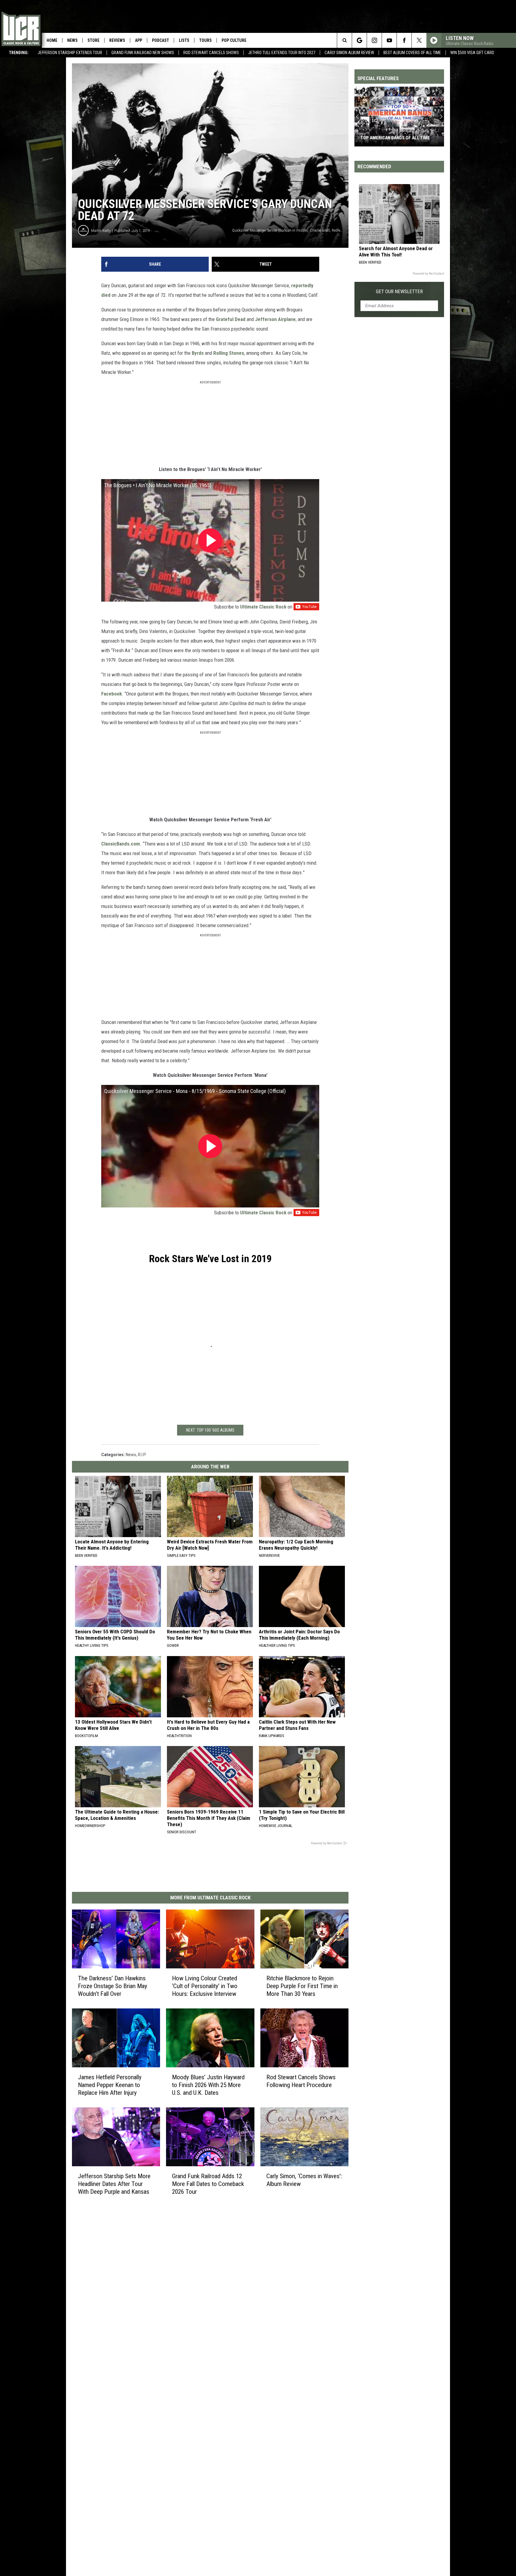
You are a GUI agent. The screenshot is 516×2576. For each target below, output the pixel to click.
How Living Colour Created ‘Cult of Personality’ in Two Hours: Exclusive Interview (205, 1986)
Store (93, 40)
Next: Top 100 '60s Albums (210, 1430)
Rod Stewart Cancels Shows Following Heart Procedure (301, 2081)
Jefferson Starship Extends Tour (70, 53)
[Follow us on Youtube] (389, 40)
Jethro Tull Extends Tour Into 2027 (282, 53)
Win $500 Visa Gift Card (472, 53)
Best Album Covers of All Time (412, 53)
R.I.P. (142, 1455)
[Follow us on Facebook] (404, 40)
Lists (184, 40)
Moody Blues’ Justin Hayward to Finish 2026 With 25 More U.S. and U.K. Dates (208, 2085)
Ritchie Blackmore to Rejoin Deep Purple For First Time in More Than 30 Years (302, 1986)
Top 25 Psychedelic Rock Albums (396, 138)
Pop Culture (234, 40)
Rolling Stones (229, 353)
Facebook (112, 694)
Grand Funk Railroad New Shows (143, 53)
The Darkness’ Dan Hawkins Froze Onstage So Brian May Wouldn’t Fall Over (113, 1986)
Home (52, 40)
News (72, 40)
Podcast (161, 40)
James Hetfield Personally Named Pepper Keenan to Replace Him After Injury (110, 2085)
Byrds (198, 353)
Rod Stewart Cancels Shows (211, 53)
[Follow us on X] (419, 40)
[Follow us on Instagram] (374, 40)
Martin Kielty (101, 231)
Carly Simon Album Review (349, 53)
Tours (205, 40)
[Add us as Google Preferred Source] (359, 40)
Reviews (117, 40)
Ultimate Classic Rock (263, 607)
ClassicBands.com (121, 844)
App (139, 40)
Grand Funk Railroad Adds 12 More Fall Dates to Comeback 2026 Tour (208, 2184)
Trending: (19, 53)
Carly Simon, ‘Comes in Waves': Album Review (304, 2180)
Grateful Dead (231, 319)
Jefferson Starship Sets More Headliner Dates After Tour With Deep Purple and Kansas (114, 2184)
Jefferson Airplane (275, 319)
